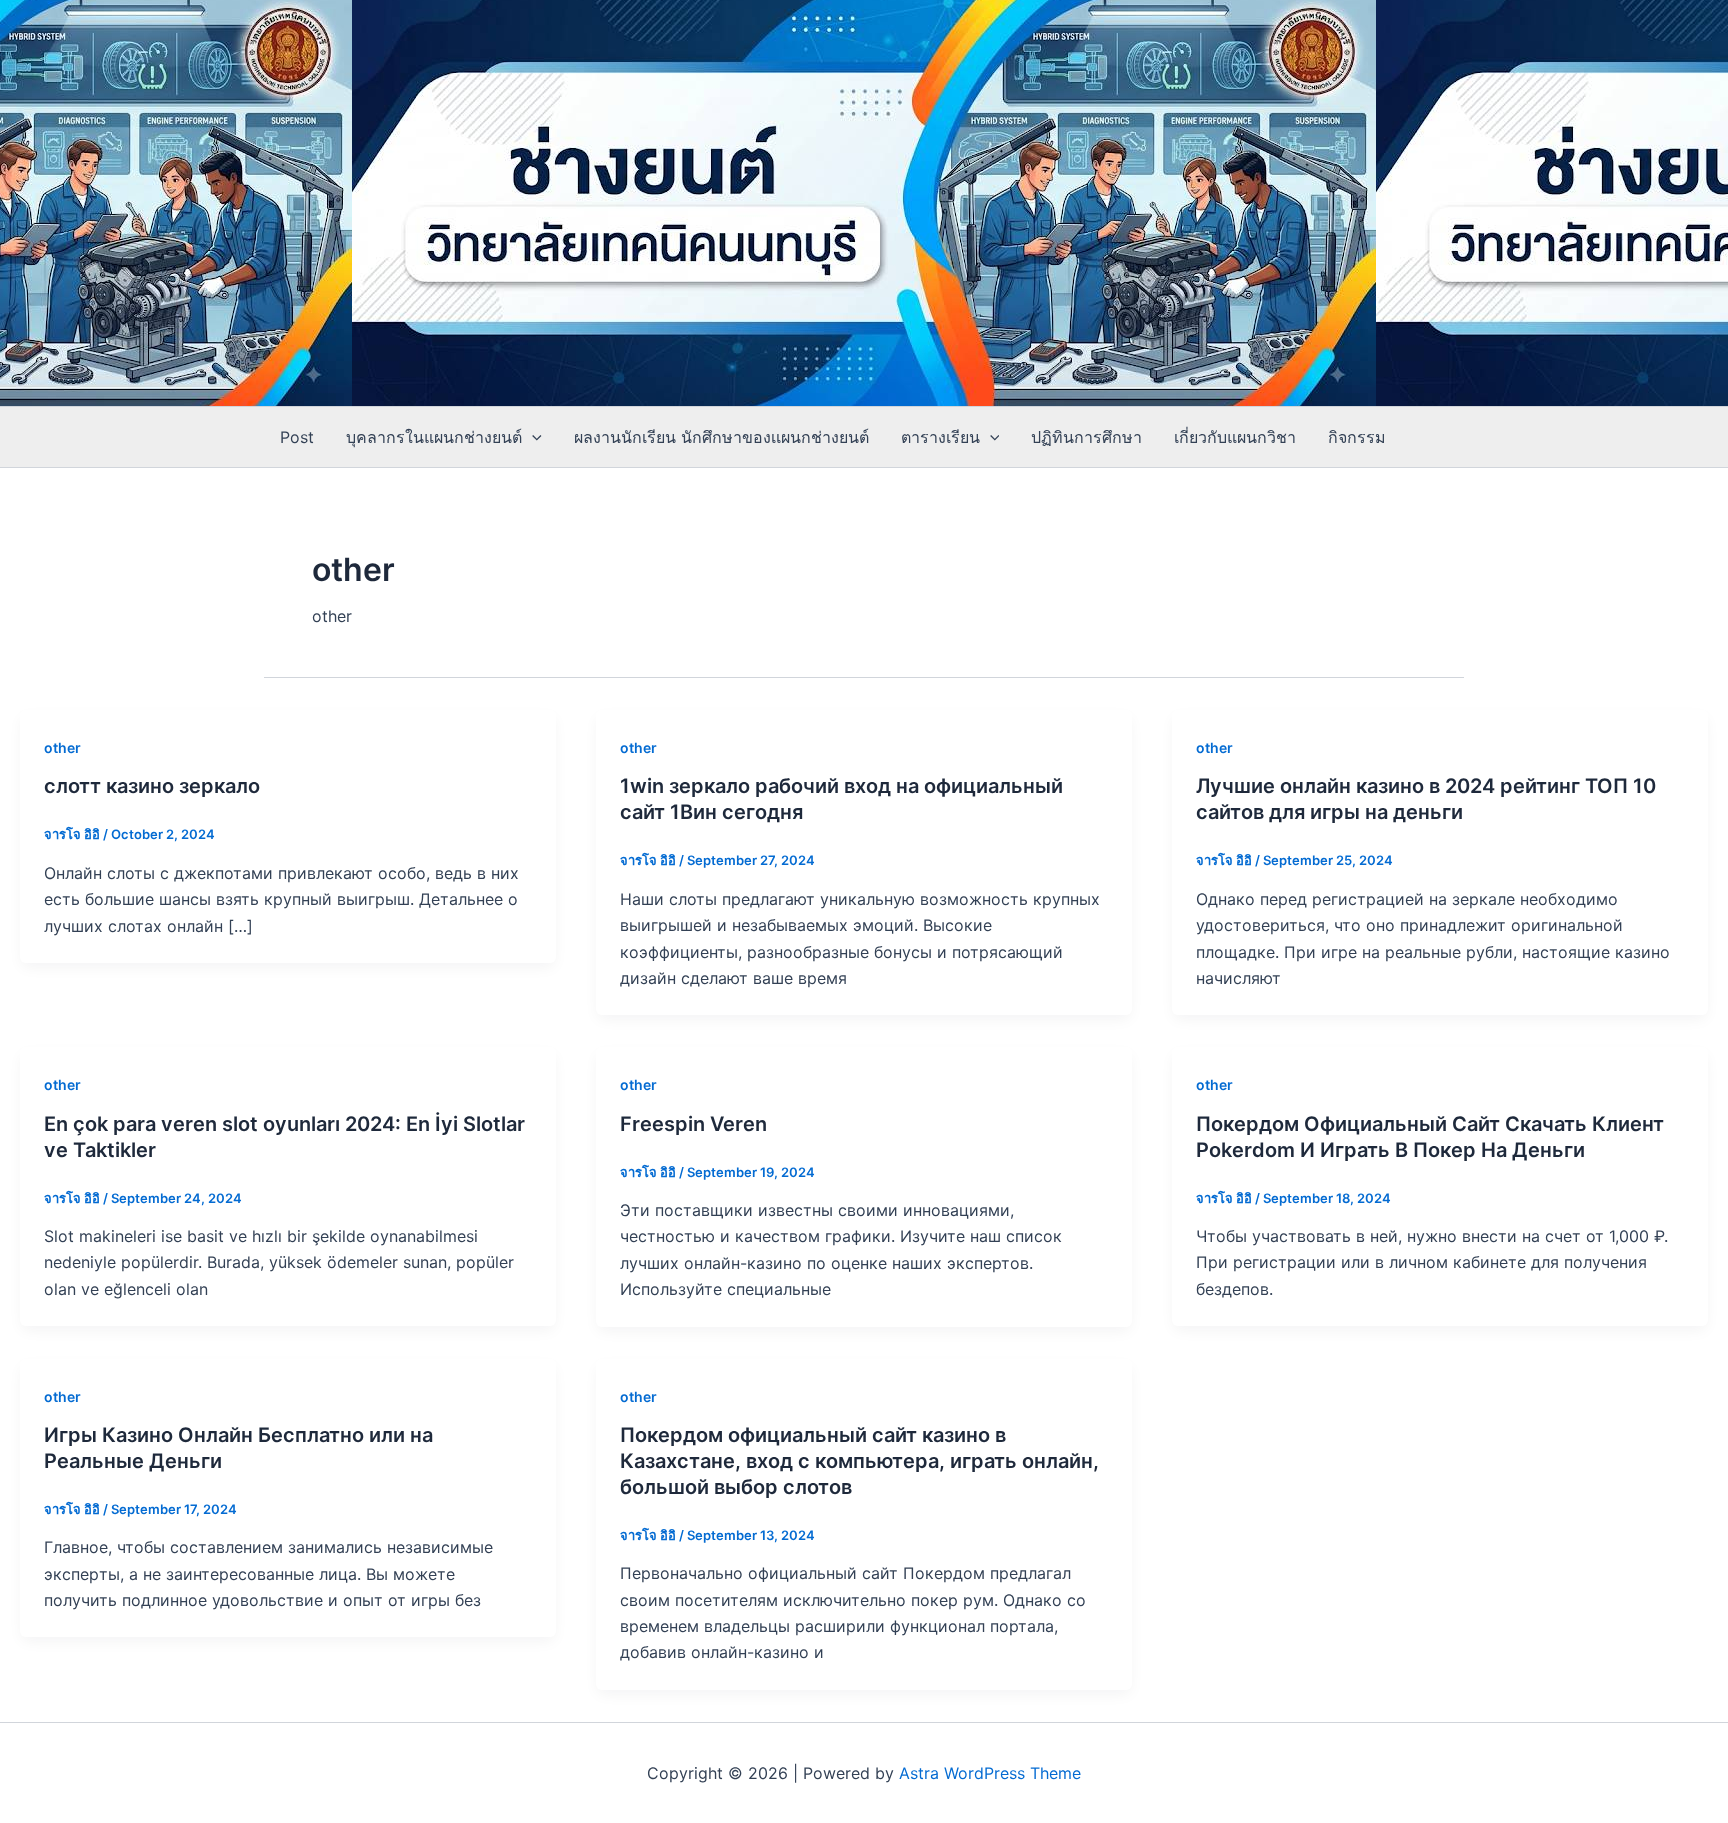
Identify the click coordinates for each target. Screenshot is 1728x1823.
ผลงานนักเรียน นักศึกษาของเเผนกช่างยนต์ (721, 437)
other (62, 747)
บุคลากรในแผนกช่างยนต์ (434, 437)
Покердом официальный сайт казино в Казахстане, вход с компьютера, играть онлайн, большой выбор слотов (859, 1461)
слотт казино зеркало (152, 786)
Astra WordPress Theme (990, 1773)
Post (297, 437)
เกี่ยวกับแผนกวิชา (1235, 437)
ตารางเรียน (940, 437)
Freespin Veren (693, 1124)
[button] (532, 437)
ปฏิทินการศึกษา (1086, 437)
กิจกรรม (1357, 437)
